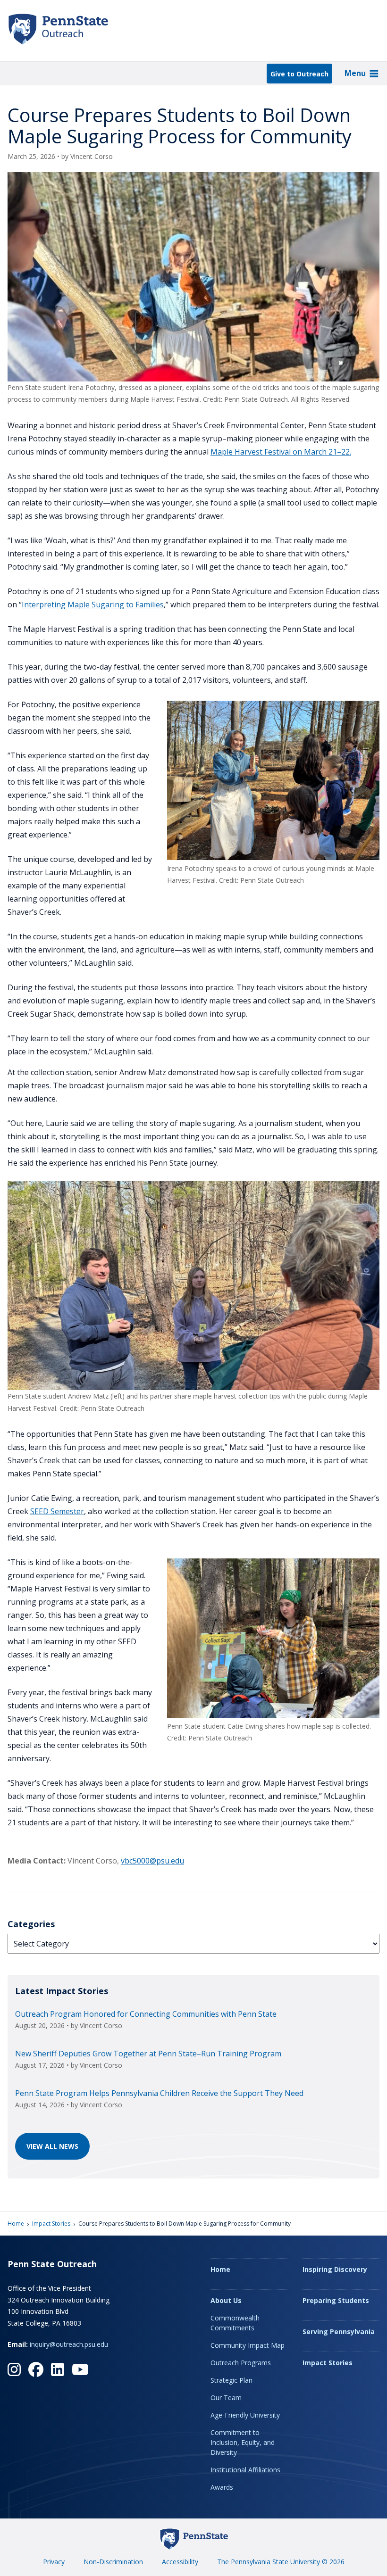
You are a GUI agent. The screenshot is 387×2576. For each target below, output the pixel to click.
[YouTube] (80, 2369)
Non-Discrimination (113, 2562)
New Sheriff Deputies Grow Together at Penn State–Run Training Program (148, 2054)
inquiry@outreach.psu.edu (69, 2344)
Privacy (54, 2562)
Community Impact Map (248, 2345)
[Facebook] (36, 2369)
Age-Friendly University (245, 2415)
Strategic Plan (231, 2380)
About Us (226, 2300)
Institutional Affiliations (245, 2470)
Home (16, 2224)
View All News (52, 2146)
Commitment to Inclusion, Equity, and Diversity (243, 2442)
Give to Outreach (299, 74)
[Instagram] (14, 2369)
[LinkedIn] (58, 2369)
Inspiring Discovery (335, 2269)
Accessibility (180, 2562)
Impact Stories (51, 2224)
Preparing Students (336, 2300)
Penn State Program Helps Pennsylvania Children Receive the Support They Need (159, 2093)
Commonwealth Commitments (235, 2323)
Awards (222, 2487)
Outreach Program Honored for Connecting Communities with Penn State (146, 2014)
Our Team (226, 2398)
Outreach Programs (241, 2363)
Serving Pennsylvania (339, 2332)
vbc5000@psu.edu (152, 1861)
